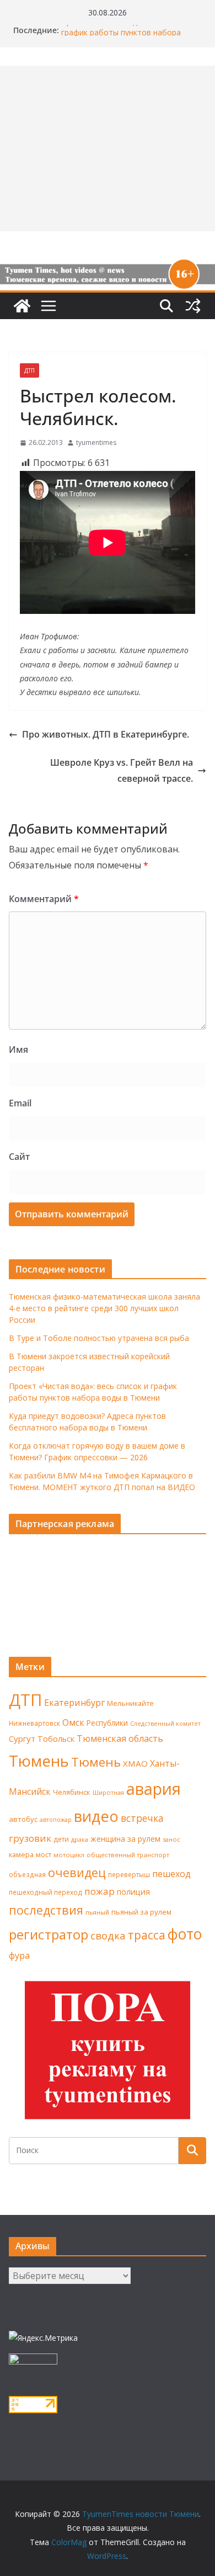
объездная (27, 1874)
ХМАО (135, 1763)
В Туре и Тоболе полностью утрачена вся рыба (99, 1338)
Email (20, 1103)
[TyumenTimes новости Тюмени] (22, 306)
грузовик (30, 1838)
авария (154, 1789)
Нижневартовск (34, 1723)
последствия (46, 1910)
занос (171, 1839)
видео (96, 1816)
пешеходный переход (45, 1892)
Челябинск (72, 1792)
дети (61, 1839)
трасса (147, 1935)
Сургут (22, 1738)
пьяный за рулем (141, 1912)
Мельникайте (130, 1703)
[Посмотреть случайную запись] (193, 306)
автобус (23, 1819)
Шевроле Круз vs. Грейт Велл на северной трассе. (122, 770)
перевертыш (129, 1875)
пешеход (171, 1874)
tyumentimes (96, 442)
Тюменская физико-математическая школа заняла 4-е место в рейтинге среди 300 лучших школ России (104, 1308)
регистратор (49, 1934)
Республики (107, 1723)
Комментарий (44, 899)
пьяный (97, 1912)
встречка (142, 1818)
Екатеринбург (74, 1703)
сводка (108, 1935)
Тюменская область (120, 1738)
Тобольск (56, 1738)
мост (44, 1855)
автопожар (56, 1820)
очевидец (77, 1872)
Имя (18, 1050)
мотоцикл (69, 1855)
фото (185, 1934)
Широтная (108, 1792)
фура (19, 1955)
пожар (100, 1891)
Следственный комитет (165, 1724)
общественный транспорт (128, 1855)
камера (21, 1855)
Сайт (19, 1157)
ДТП (29, 370)
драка (80, 1839)
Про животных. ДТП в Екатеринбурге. (106, 734)
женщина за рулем (125, 1839)
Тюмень (39, 1761)
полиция (133, 1892)
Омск (73, 1722)
